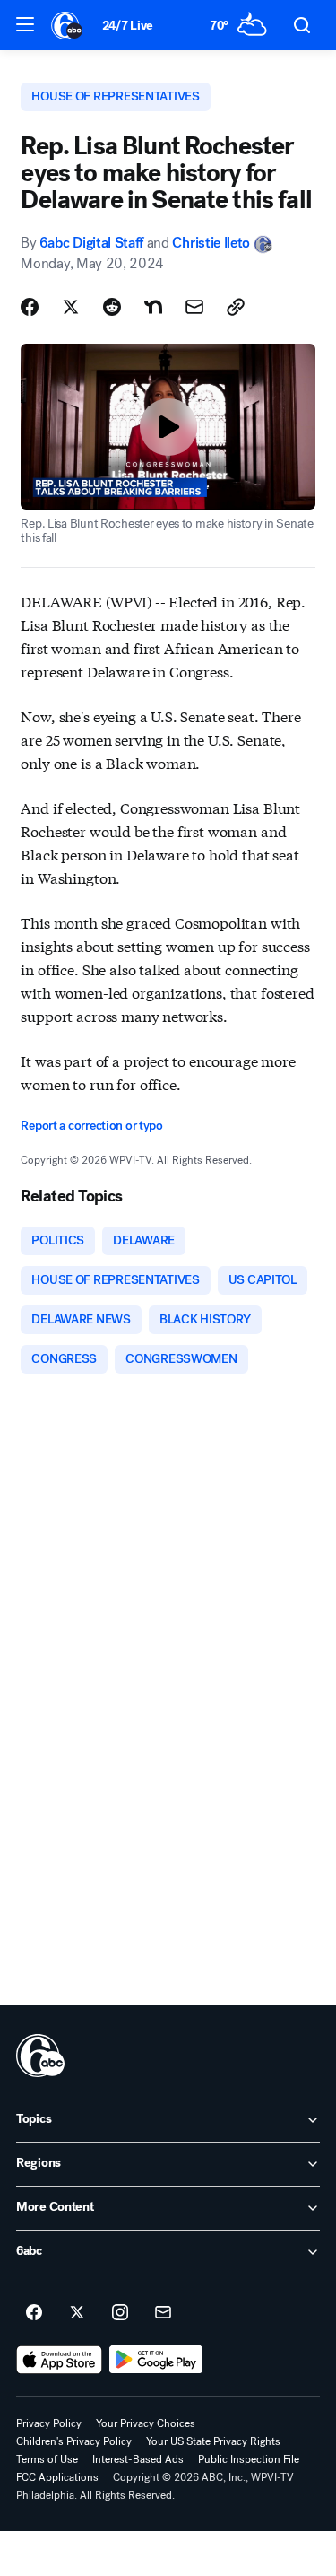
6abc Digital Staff (91, 243)
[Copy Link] (236, 307)
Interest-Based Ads (138, 2459)
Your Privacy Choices (146, 2423)
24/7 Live (128, 26)
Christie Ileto (211, 243)
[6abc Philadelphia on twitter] (77, 2313)
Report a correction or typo (91, 1126)
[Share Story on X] (71, 307)
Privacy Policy (49, 2423)
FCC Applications (57, 2477)
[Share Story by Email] (194, 307)
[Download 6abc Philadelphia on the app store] (59, 2360)
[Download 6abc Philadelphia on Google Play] (156, 2360)
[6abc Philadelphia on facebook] (34, 2313)
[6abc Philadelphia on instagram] (120, 2313)
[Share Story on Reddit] (112, 307)
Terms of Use (47, 2459)
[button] (25, 24)
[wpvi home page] (40, 2056)
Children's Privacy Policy (74, 2441)
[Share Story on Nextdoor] (153, 307)
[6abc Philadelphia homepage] (68, 25)
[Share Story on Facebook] (30, 307)
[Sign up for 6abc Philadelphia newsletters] (163, 2313)
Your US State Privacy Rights (213, 2441)
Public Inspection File (249, 2459)
